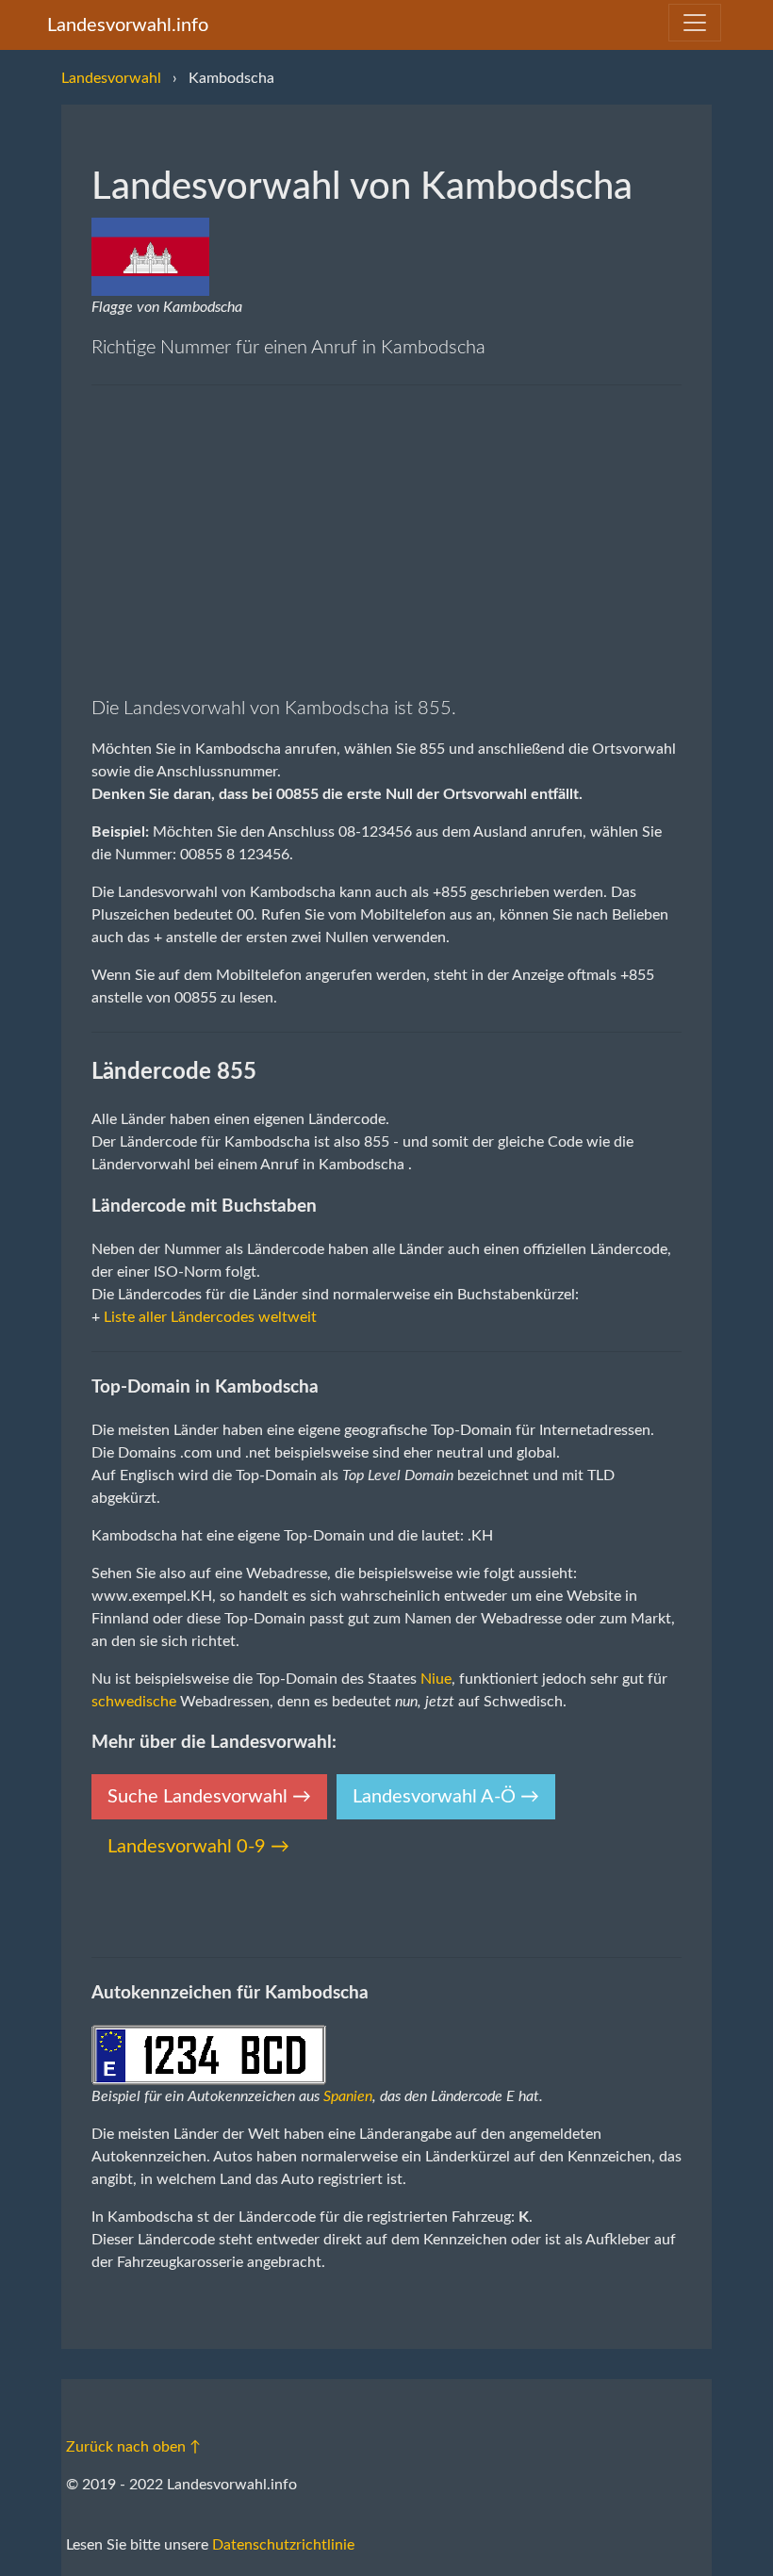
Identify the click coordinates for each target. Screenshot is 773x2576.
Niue (436, 1679)
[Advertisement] (386, 540)
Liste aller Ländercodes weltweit (210, 1317)
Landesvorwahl (111, 78)
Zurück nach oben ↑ (133, 2447)
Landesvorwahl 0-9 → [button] (198, 1847)
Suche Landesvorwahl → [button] (209, 1797)
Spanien (348, 2096)
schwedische (134, 1702)
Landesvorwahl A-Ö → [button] (446, 1797)
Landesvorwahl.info (128, 25)
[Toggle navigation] (695, 23)
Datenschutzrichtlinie (283, 2545)
